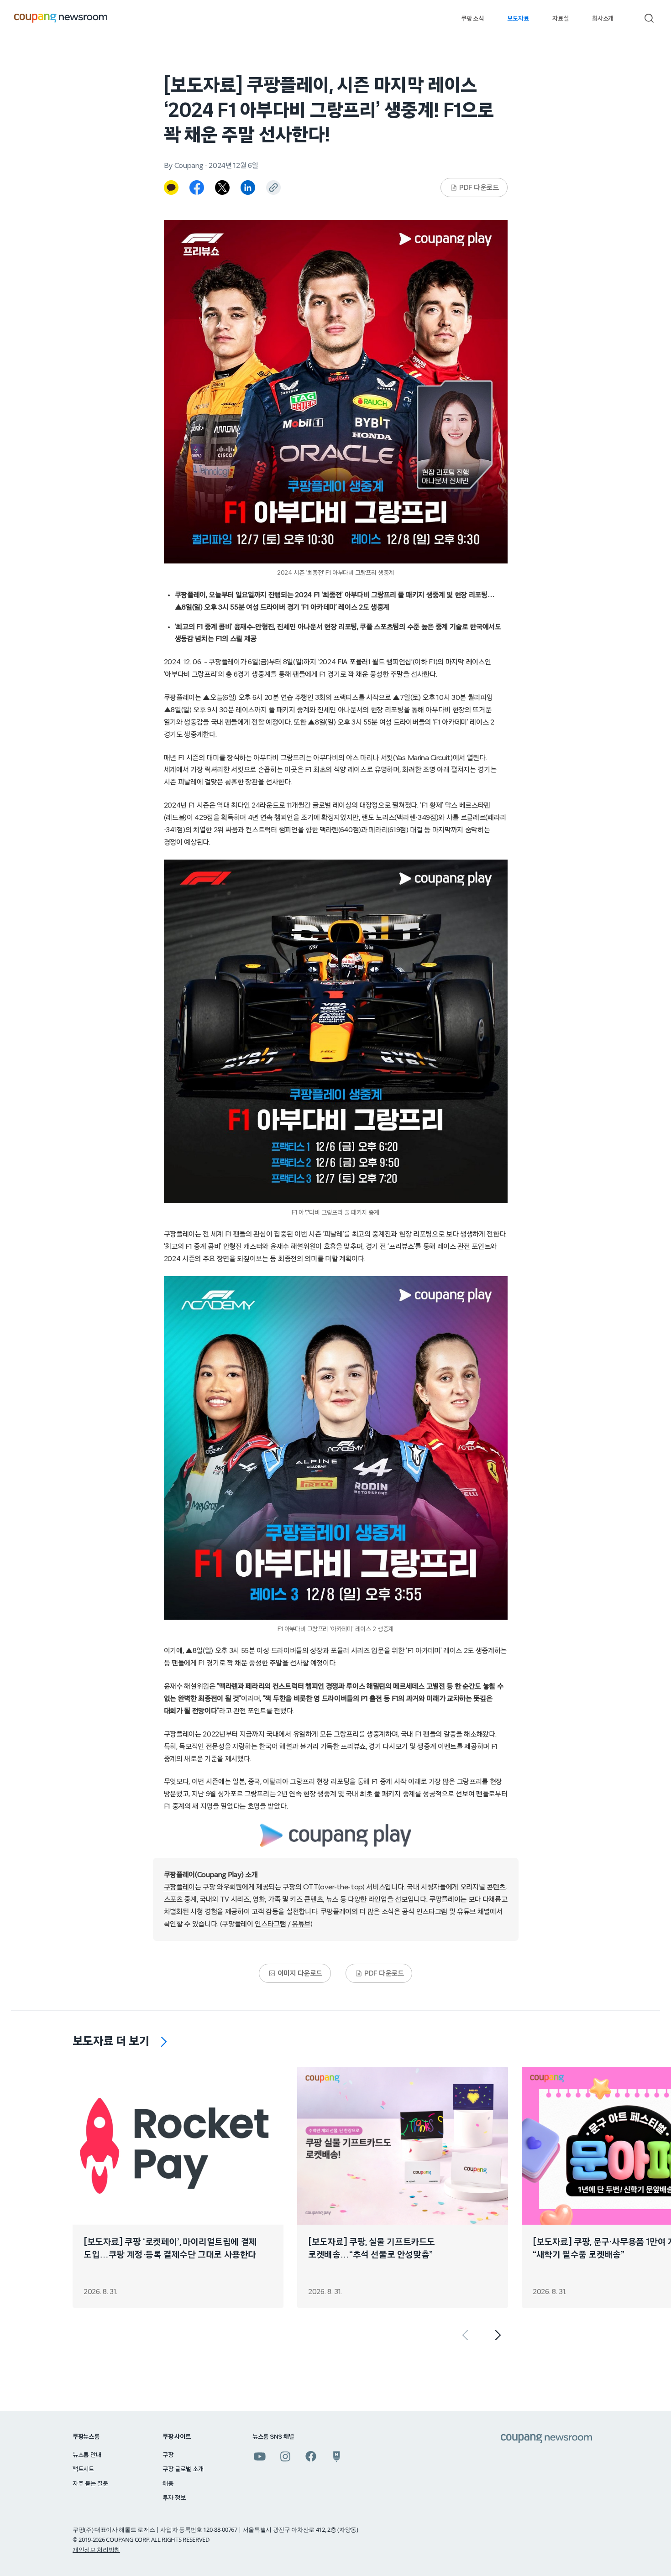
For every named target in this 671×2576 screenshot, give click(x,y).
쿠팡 (168, 2455)
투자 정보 (174, 2498)
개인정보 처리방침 (96, 2550)
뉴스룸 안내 (87, 2455)
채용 (168, 2484)
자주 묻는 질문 (90, 2484)
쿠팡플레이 (179, 1887)
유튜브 (301, 1924)
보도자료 (518, 19)
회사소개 (603, 19)
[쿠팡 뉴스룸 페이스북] (311, 2456)
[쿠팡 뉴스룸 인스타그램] (285, 2456)
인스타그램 (270, 1924)
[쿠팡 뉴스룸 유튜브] (260, 2456)
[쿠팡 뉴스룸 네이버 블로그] (336, 2456)
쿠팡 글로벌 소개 (183, 2469)
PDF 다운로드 (479, 188)
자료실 (560, 19)
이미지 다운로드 (300, 1973)
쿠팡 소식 (472, 19)
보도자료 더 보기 (111, 2041)
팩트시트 (83, 2469)
